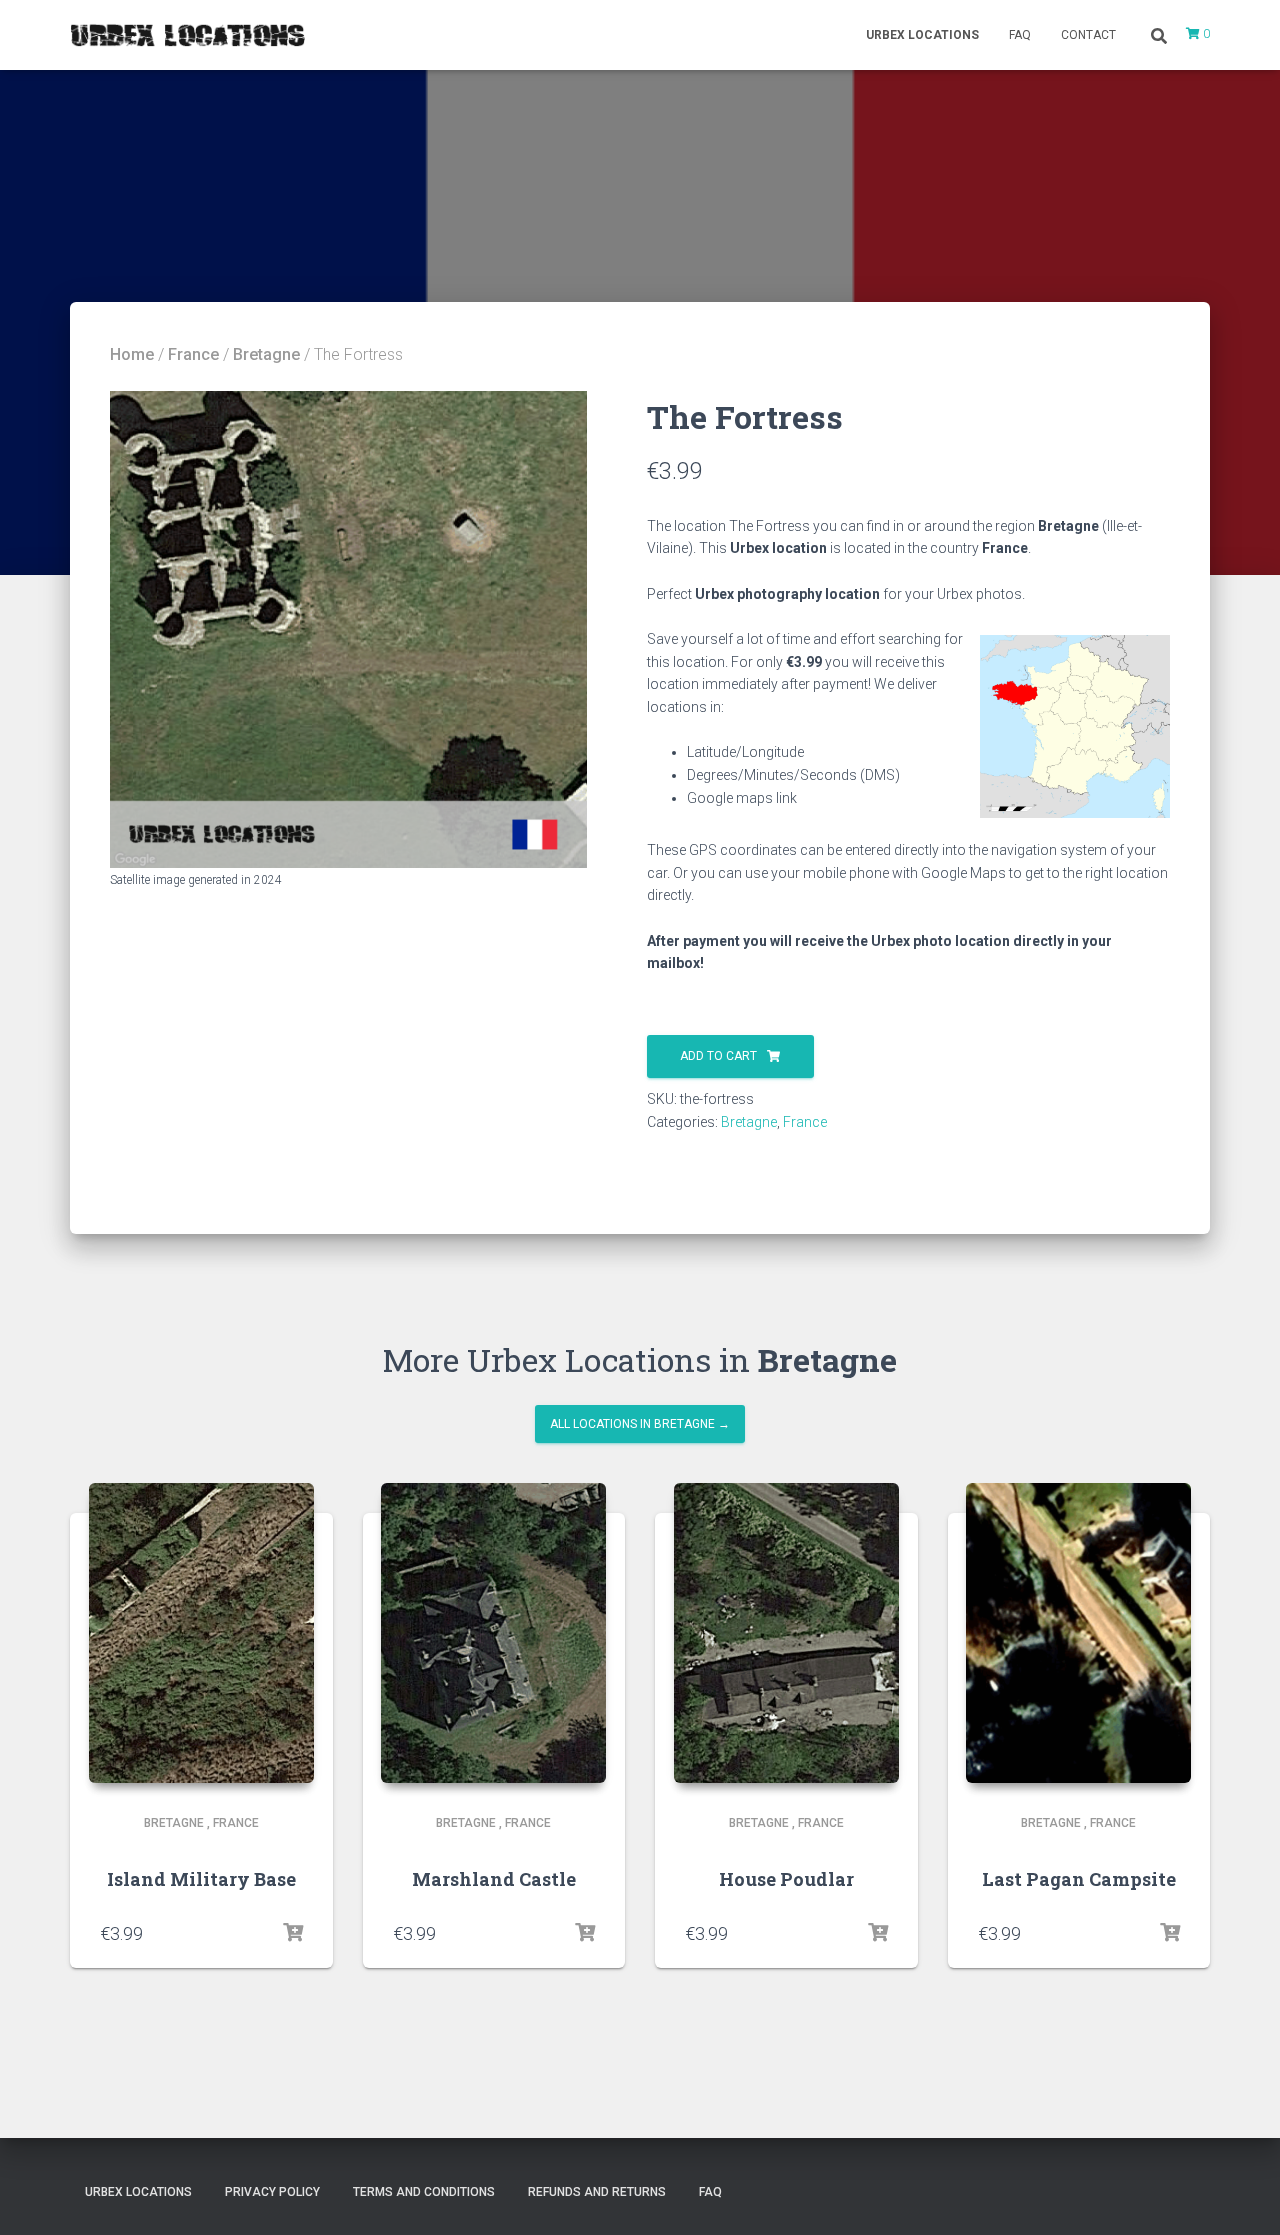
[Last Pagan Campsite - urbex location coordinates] (1078, 1633)
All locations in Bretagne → (640, 1424)
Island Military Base (201, 1879)
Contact (1088, 35)
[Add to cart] (293, 1933)
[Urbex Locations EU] (187, 35)
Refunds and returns (597, 2192)
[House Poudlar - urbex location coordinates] (786, 1633)
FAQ (1020, 35)
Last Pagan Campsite (1079, 1879)
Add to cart (718, 1056)
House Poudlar (786, 1879)
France (193, 354)
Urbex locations (922, 35)
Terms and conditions (424, 2192)
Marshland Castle (494, 1879)
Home (132, 354)
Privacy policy (272, 2192)
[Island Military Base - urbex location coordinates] (201, 1633)
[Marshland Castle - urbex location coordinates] (493, 1633)
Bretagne (266, 354)
